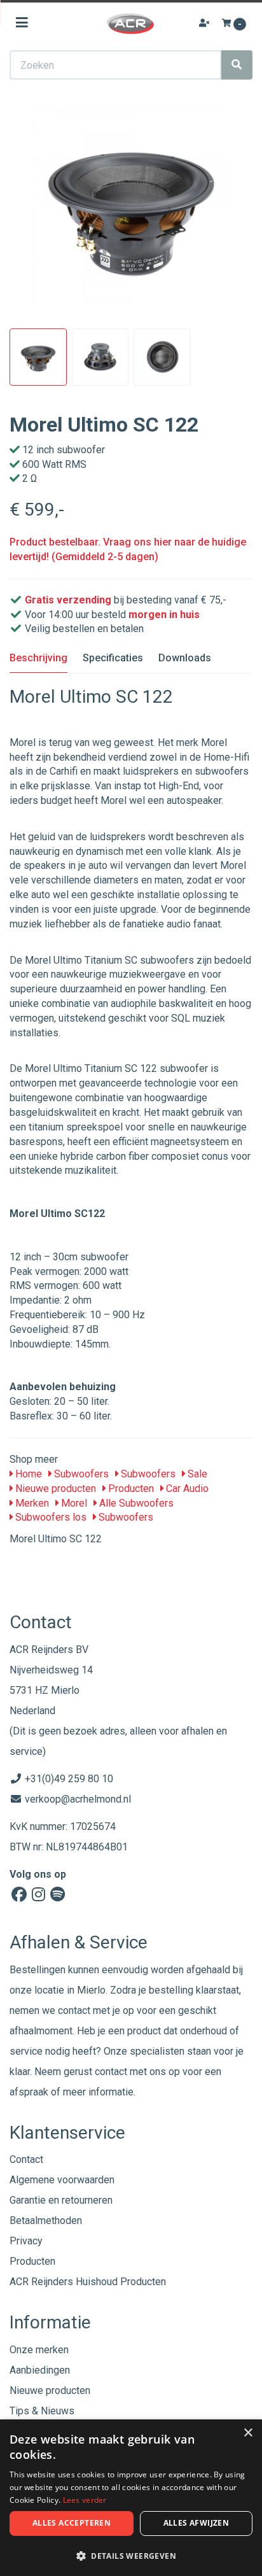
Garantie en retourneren (61, 2200)
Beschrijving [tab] (38, 658)
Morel (73, 1503)
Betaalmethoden (46, 2221)
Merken (31, 1503)
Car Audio (186, 1489)
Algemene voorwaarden (62, 2180)
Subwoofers (80, 1474)
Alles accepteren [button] (72, 2523)
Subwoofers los (50, 1517)
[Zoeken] (237, 65)
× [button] (248, 2433)
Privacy (26, 2241)
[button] (131, 2555)
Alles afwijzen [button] (197, 2523)
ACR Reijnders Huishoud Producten (88, 2282)
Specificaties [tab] (113, 658)
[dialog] (131, 2498)
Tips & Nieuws (42, 2411)
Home (27, 1474)
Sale (196, 1474)
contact (111, 2072)
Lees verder (85, 2500)
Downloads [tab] (185, 658)
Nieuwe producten (54, 1489)
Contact (26, 2159)
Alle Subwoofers (135, 1503)
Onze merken (39, 2350)
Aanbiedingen (40, 2370)
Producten (130, 1489)
